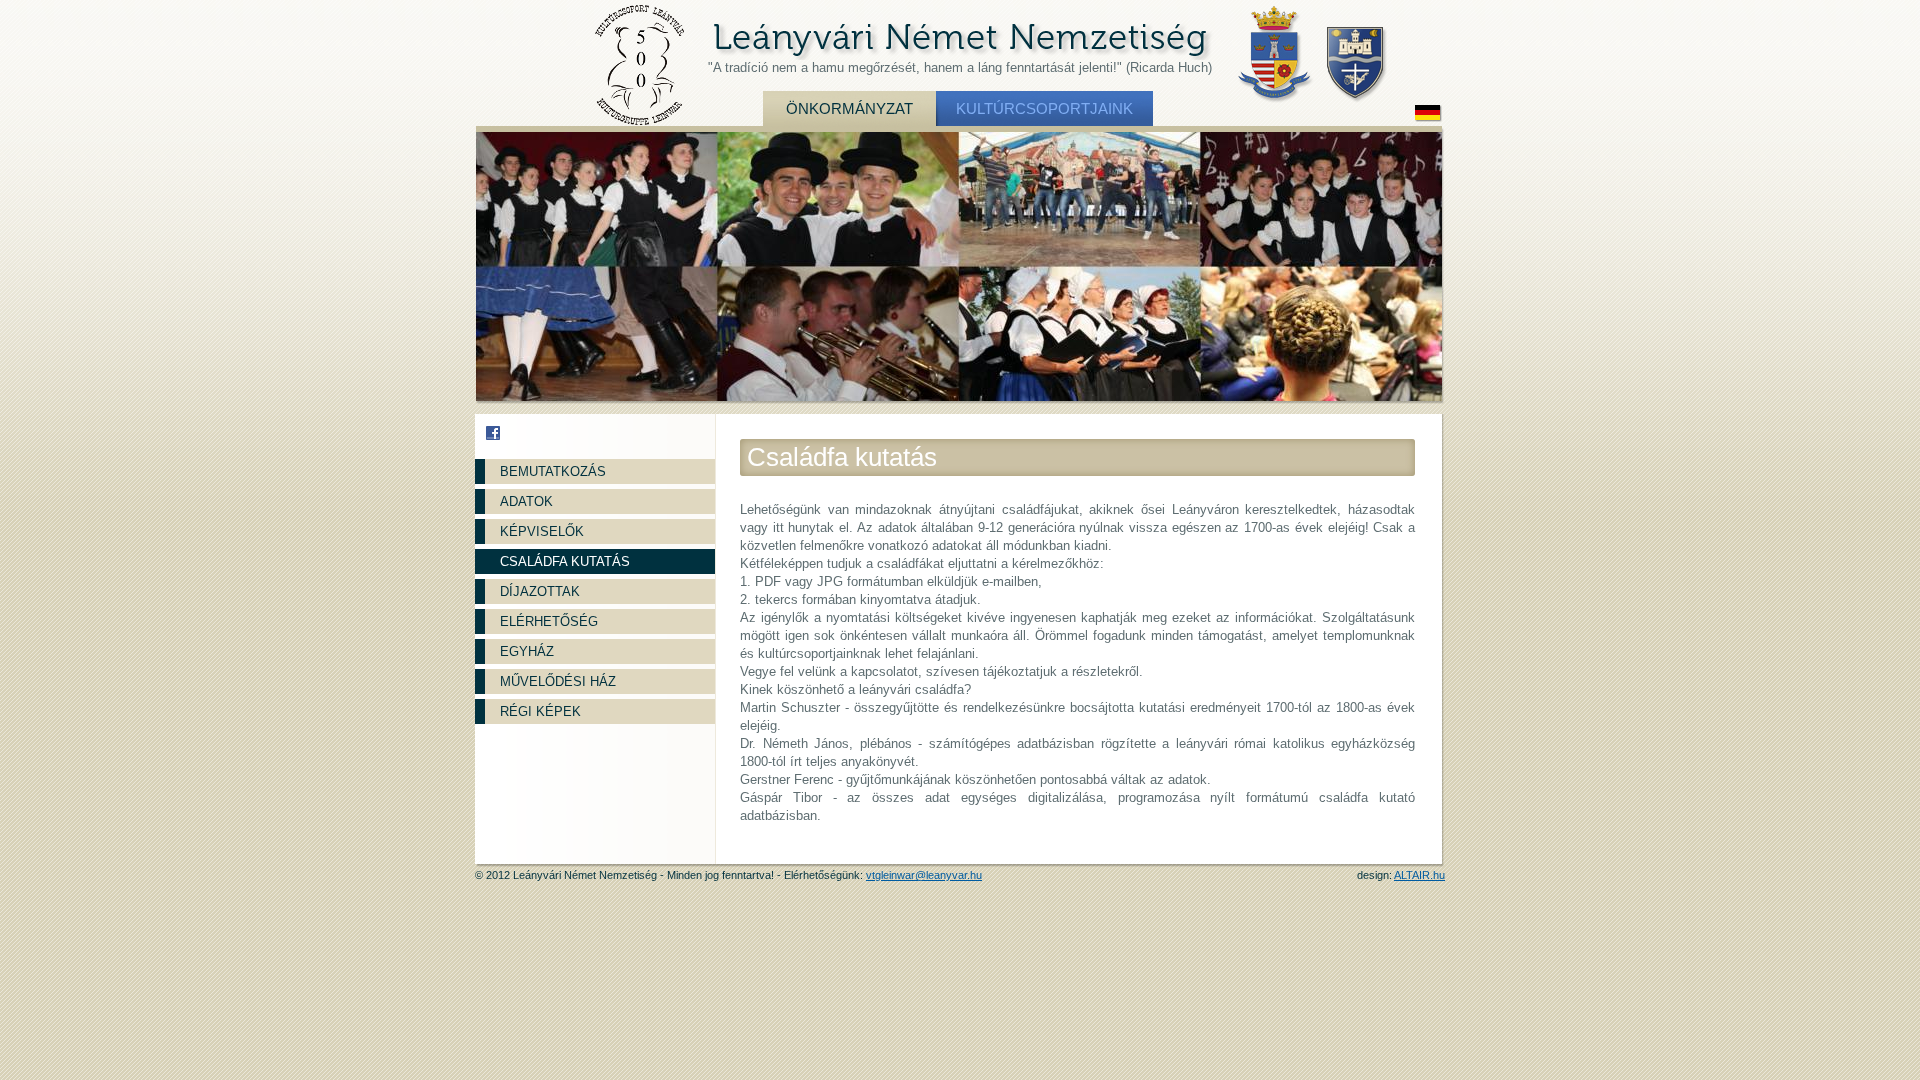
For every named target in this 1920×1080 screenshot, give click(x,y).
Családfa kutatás (565, 561)
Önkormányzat (849, 108)
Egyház (527, 651)
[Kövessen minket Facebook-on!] (493, 433)
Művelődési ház (558, 681)
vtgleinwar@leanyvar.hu (924, 875)
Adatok (526, 501)
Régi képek (540, 711)
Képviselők (542, 531)
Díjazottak (540, 591)
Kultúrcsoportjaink (1044, 108)
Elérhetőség (549, 621)
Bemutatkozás (553, 471)
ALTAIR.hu (1419, 875)
